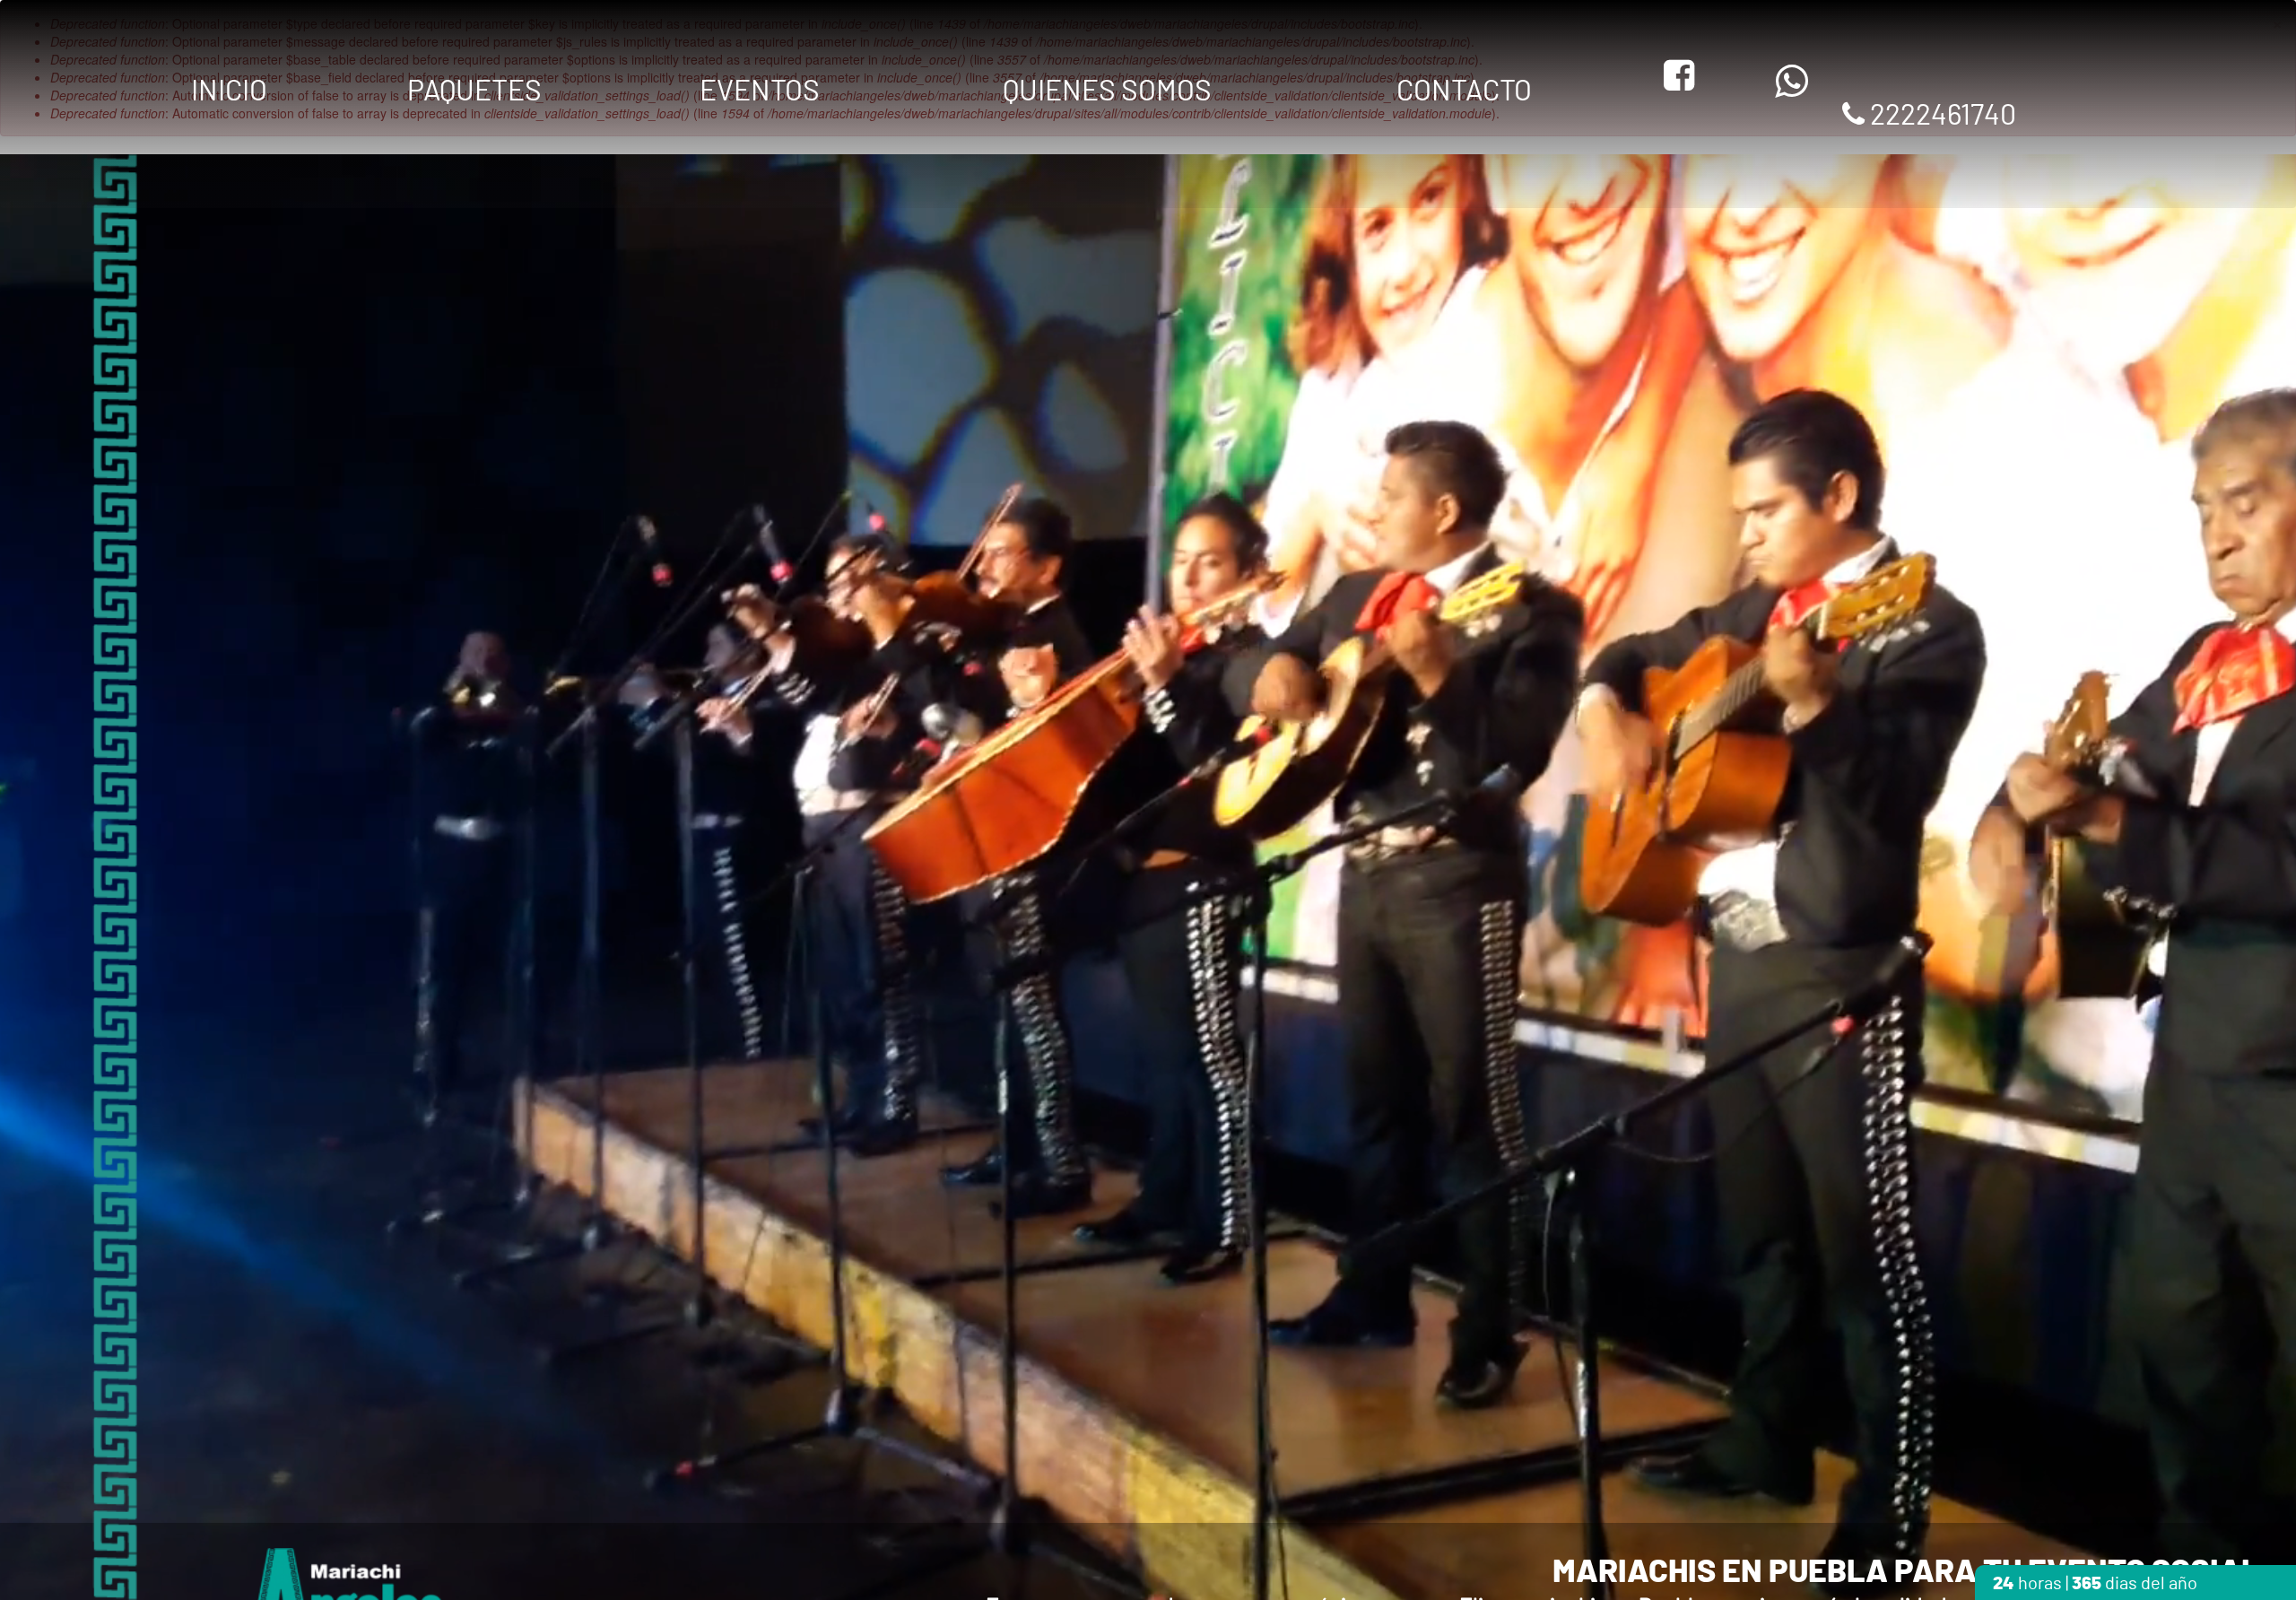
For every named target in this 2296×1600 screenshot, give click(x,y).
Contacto (1464, 91)
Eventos (760, 91)
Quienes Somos (1107, 91)
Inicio (229, 91)
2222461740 (1940, 116)
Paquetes (474, 91)
